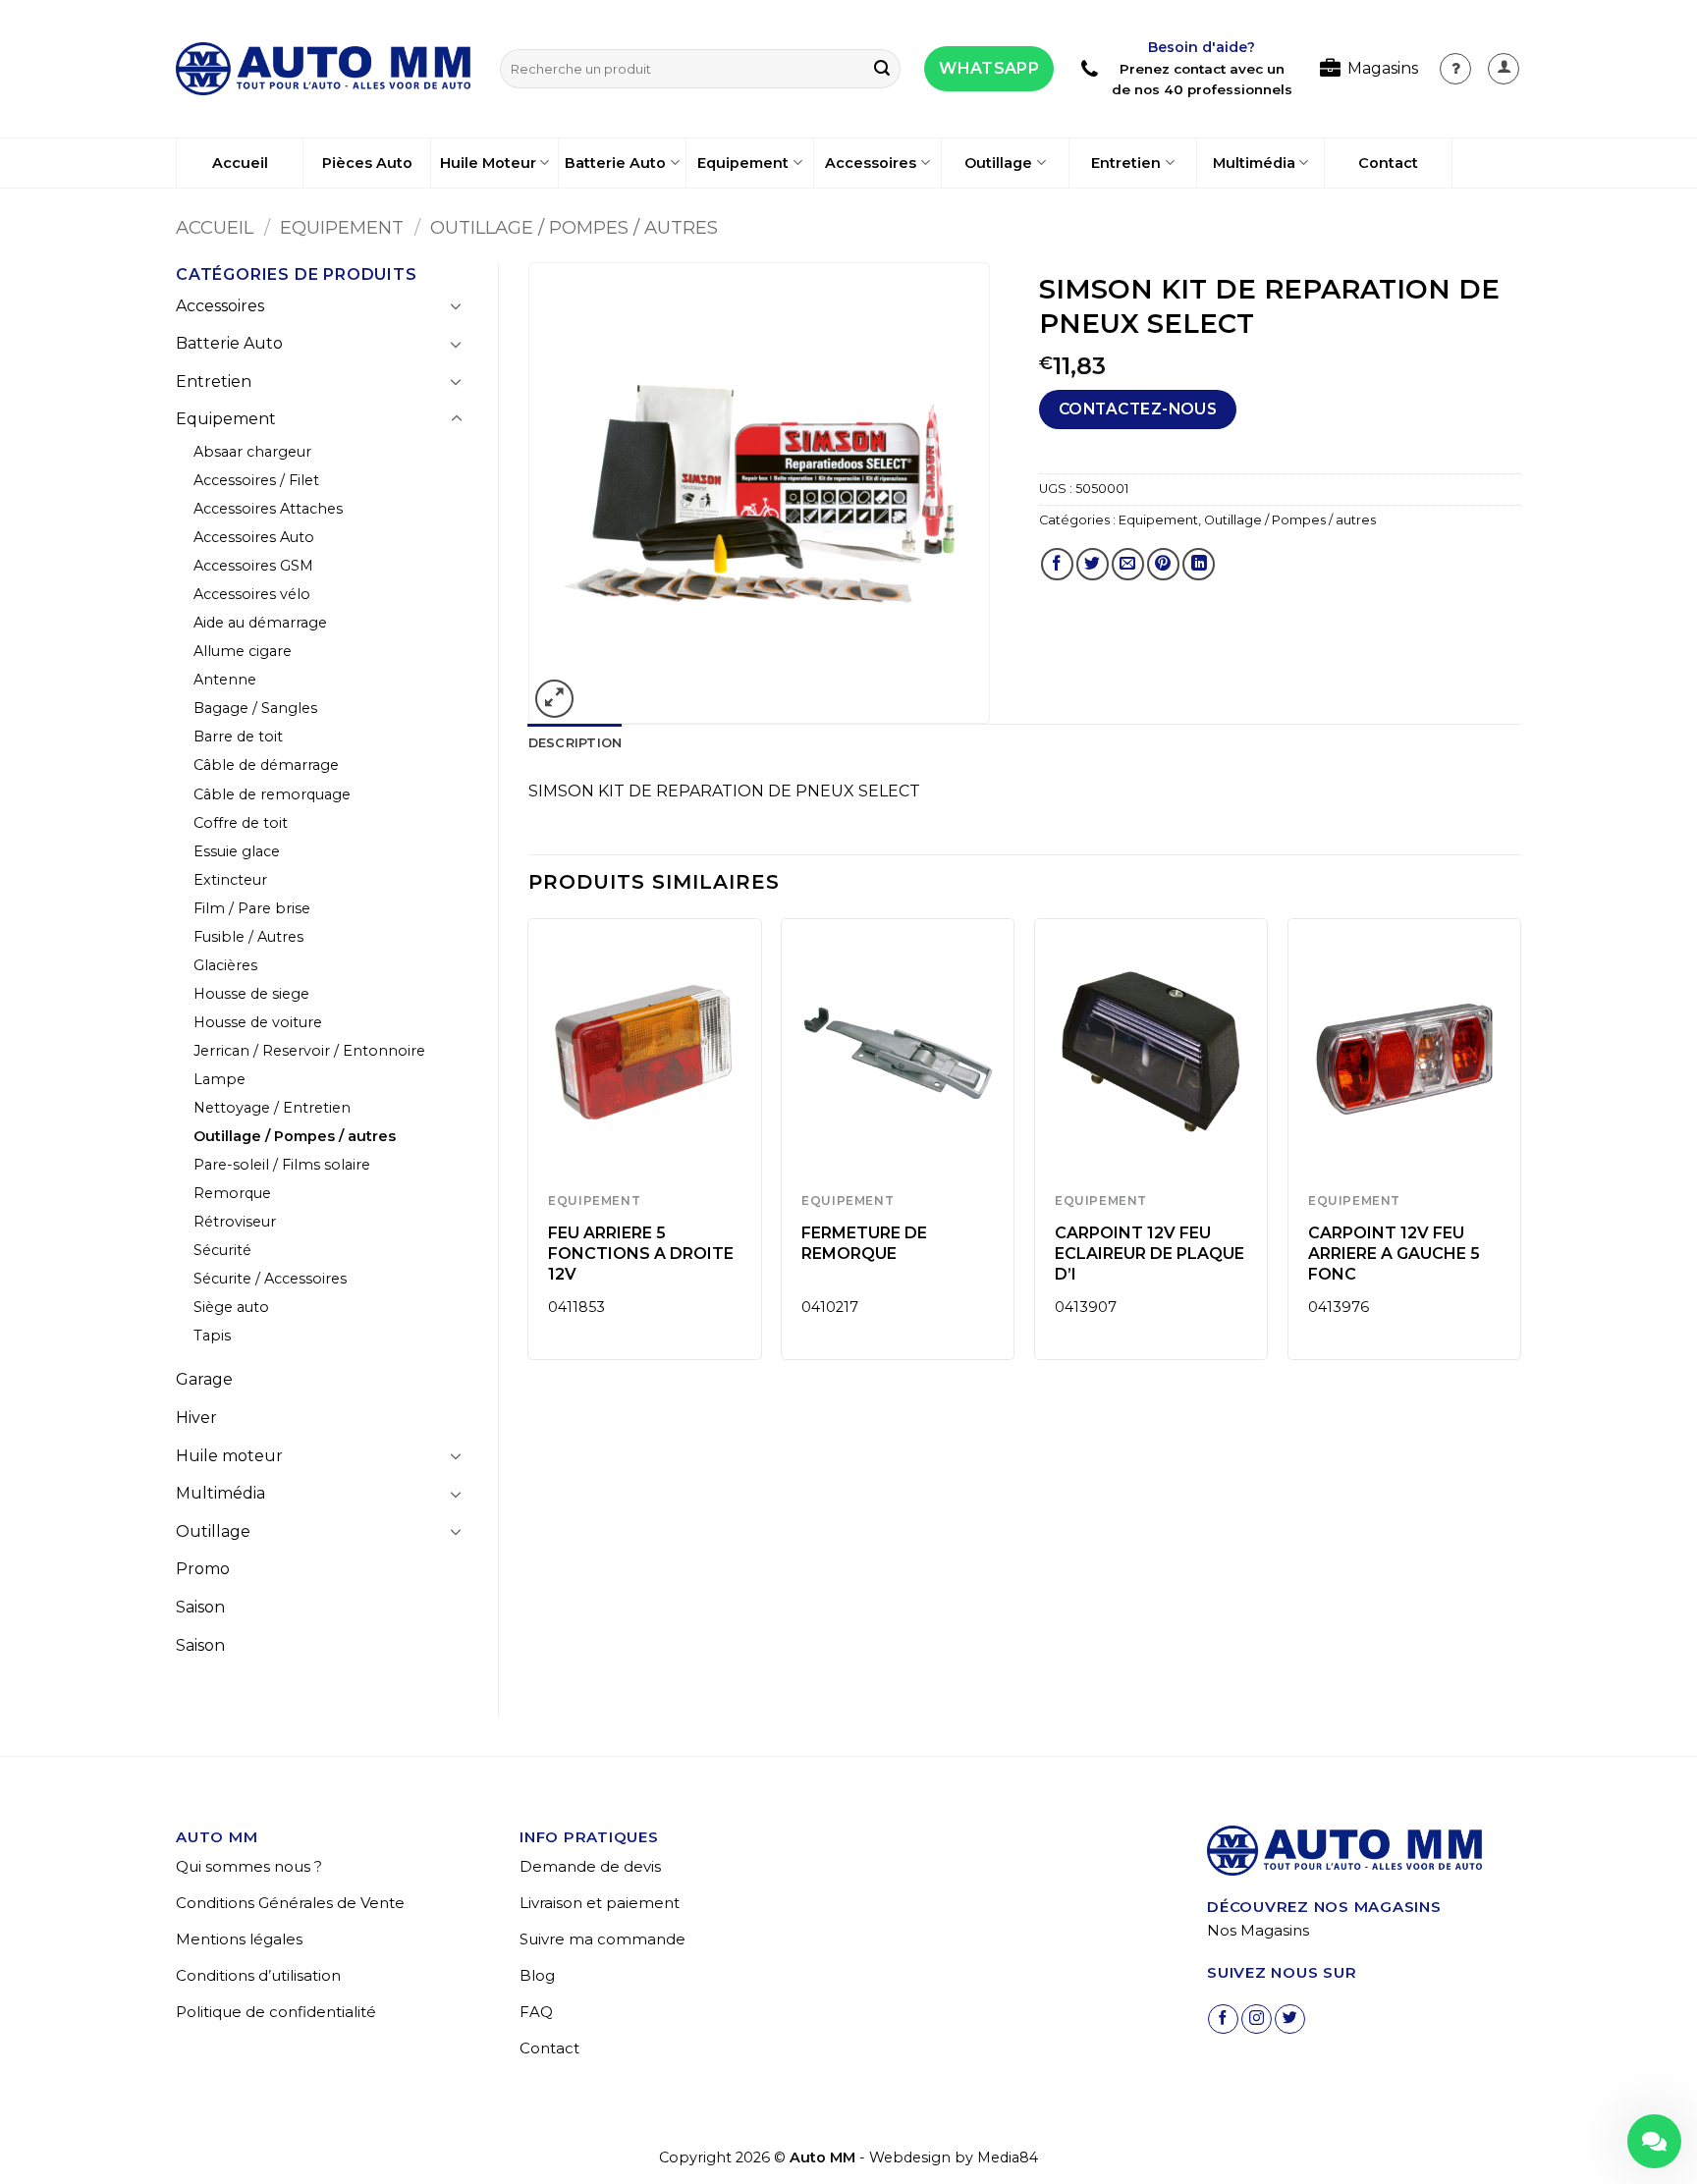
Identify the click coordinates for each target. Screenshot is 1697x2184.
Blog (537, 1975)
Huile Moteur (488, 163)
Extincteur (230, 880)
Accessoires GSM (253, 566)
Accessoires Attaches (268, 509)
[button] (1504, 69)
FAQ (536, 2012)
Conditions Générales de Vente (290, 1903)
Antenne (225, 680)
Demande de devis (590, 1866)
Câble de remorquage (272, 794)
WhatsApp (989, 68)
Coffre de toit (241, 823)
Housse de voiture (258, 1022)
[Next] (1520, 1147)
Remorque (232, 1193)
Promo (203, 1569)
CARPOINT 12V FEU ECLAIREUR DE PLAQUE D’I (1150, 1254)
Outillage (998, 163)
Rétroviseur (235, 1222)
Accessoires (871, 163)
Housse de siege (251, 994)
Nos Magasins (1258, 1930)
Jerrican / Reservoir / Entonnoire (309, 1051)
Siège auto (231, 1307)
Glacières (225, 965)
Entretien (1126, 163)
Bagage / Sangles (255, 708)
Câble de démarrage (266, 765)
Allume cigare (243, 651)
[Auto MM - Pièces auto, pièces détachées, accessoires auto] (323, 69)
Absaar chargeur (252, 452)
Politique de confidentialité (276, 2012)
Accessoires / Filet (256, 480)
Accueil (240, 163)
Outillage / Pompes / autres (574, 227)
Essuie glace (237, 851)
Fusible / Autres (248, 937)
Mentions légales (239, 1939)
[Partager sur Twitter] (1093, 564)
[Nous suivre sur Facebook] (1223, 2020)
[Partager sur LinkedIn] (1199, 564)
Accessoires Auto (254, 537)
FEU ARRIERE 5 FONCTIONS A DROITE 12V (641, 1254)
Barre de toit (238, 737)
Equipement (743, 163)
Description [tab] (575, 743)
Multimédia (1254, 163)
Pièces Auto (367, 163)
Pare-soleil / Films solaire (282, 1165)
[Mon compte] (1455, 69)
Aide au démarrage (260, 623)
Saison (200, 1607)
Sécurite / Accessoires (270, 1279)
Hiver (196, 1418)
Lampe (219, 1079)
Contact (1388, 163)
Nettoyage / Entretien (272, 1108)
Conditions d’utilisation (258, 1975)
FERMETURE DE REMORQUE (864, 1243)
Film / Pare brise (252, 908)
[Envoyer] (882, 69)
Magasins (1383, 68)
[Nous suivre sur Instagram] (1257, 2020)
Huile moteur (229, 1456)
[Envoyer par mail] (1128, 564)
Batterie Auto (615, 163)
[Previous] (529, 1147)
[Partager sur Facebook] (1057, 564)
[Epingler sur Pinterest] (1163, 564)
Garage (204, 1379)
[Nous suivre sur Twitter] (1290, 2020)
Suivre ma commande (602, 1939)
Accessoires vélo (252, 594)
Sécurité (222, 1250)
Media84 (1008, 2157)
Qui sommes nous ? (249, 1866)
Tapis (212, 1336)
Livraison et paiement (600, 1903)
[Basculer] (457, 305)
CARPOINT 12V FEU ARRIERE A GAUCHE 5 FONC (1394, 1254)
